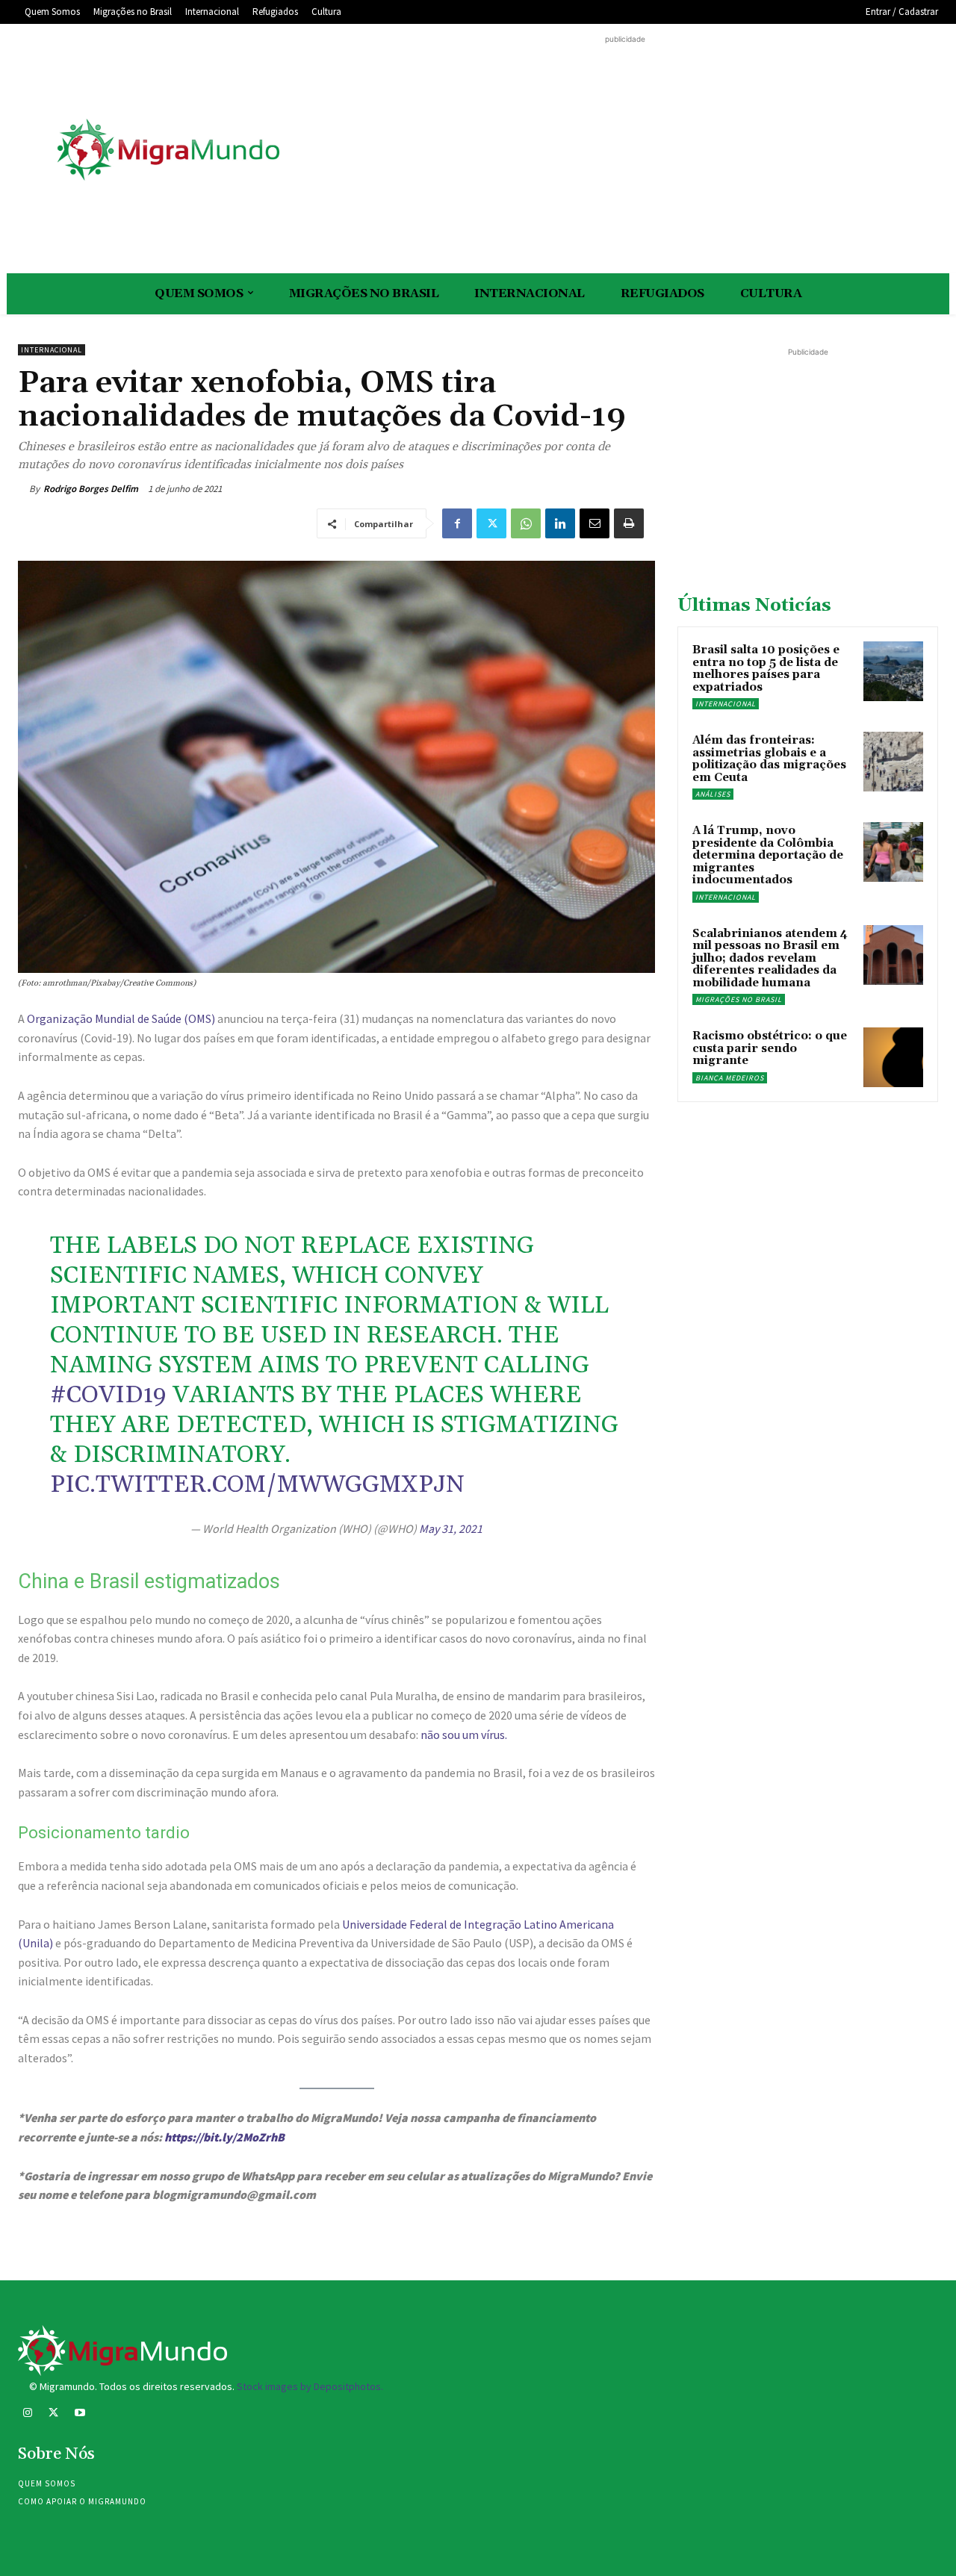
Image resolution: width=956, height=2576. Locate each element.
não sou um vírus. (464, 1735)
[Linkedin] (560, 523)
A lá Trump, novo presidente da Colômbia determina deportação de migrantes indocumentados (768, 855)
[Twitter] (491, 523)
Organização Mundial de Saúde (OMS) (122, 1018)
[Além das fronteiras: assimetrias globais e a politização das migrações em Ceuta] (893, 762)
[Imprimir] (629, 523)
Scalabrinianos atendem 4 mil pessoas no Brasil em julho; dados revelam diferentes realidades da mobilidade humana (770, 958)
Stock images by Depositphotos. (310, 2386)
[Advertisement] (625, 152)
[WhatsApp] (526, 523)
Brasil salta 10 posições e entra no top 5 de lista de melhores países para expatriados (766, 669)
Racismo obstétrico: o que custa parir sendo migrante (770, 1048)
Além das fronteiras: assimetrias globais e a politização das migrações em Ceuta (769, 759)
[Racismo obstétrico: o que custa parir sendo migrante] (893, 1057)
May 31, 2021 (451, 1528)
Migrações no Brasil (739, 999)
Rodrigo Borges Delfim (91, 489)
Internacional (52, 350)
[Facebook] (457, 523)
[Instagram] (27, 2414)
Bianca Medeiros (730, 1078)
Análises (713, 794)
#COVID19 (108, 1395)
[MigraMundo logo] (167, 150)
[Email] (595, 523)
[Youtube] (80, 2414)
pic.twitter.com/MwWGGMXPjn (257, 1485)
